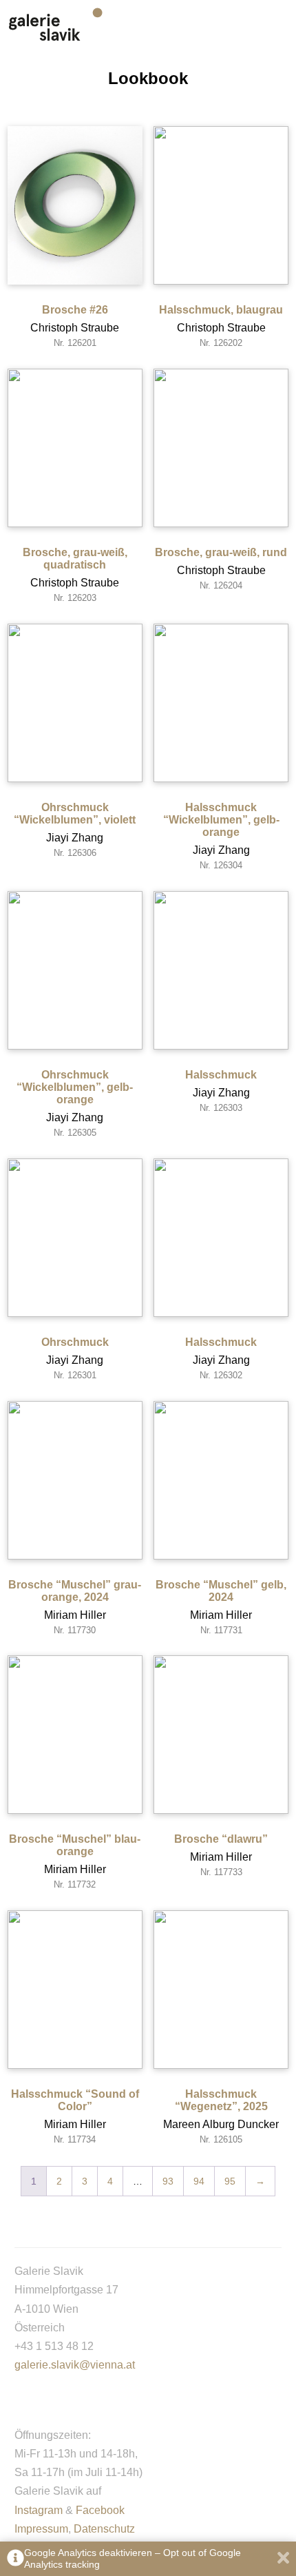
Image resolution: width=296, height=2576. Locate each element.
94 (199, 2181)
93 (168, 2181)
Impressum (41, 2529)
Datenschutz (104, 2529)
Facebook (100, 2510)
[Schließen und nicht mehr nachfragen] (283, 2559)
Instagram (39, 2510)
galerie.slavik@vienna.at (75, 2365)
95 (230, 2181)
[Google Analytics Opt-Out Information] (15, 2559)
